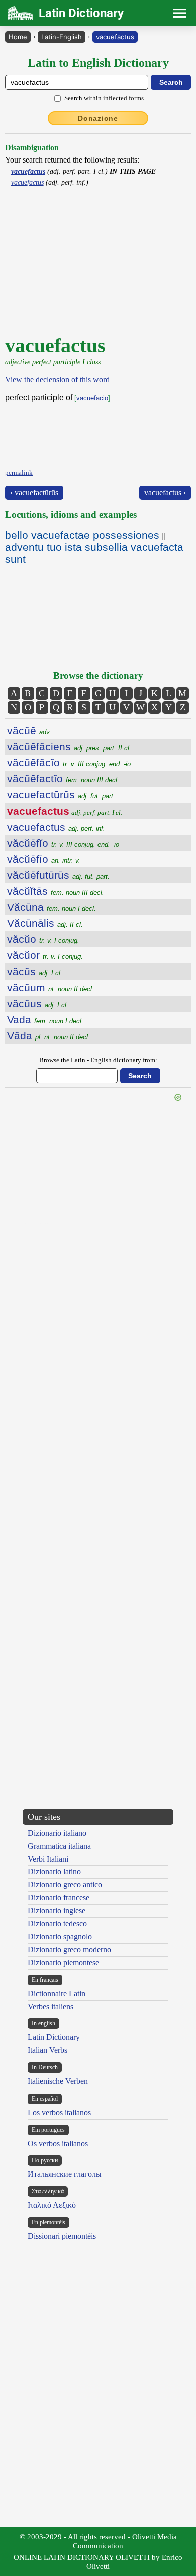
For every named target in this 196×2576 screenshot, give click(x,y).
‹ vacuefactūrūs (34, 492)
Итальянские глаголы (65, 2174)
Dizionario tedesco (57, 1924)
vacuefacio (92, 398)
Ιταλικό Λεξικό (52, 2205)
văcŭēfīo (44, 859)
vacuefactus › (165, 492)
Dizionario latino (54, 1872)
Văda (48, 1035)
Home (18, 37)
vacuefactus (115, 37)
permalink (19, 473)
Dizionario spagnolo (60, 1936)
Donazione (98, 118)
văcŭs (35, 971)
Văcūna (52, 907)
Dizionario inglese (57, 1911)
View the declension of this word (57, 379)
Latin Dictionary (54, 2037)
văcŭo (43, 939)
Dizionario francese (59, 1898)
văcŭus (38, 1003)
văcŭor (45, 955)
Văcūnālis (45, 923)
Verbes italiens (51, 2006)
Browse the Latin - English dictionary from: (98, 1060)
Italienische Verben (58, 2081)
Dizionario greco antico (65, 1885)
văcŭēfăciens (69, 747)
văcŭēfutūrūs (58, 875)
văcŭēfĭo (63, 843)
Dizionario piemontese (63, 1962)
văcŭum (51, 987)
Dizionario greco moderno (69, 1949)
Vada (45, 1019)
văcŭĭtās (56, 891)
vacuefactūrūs (61, 795)
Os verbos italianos (58, 2143)
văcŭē (29, 731)
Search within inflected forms (104, 98)
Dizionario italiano (57, 1833)
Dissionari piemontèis (62, 2236)
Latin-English (62, 37)
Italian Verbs (47, 2050)
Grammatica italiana (59, 1846)
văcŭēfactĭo (63, 779)
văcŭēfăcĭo (69, 763)
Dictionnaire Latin (57, 1993)
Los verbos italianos (59, 2112)
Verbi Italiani (48, 1859)
